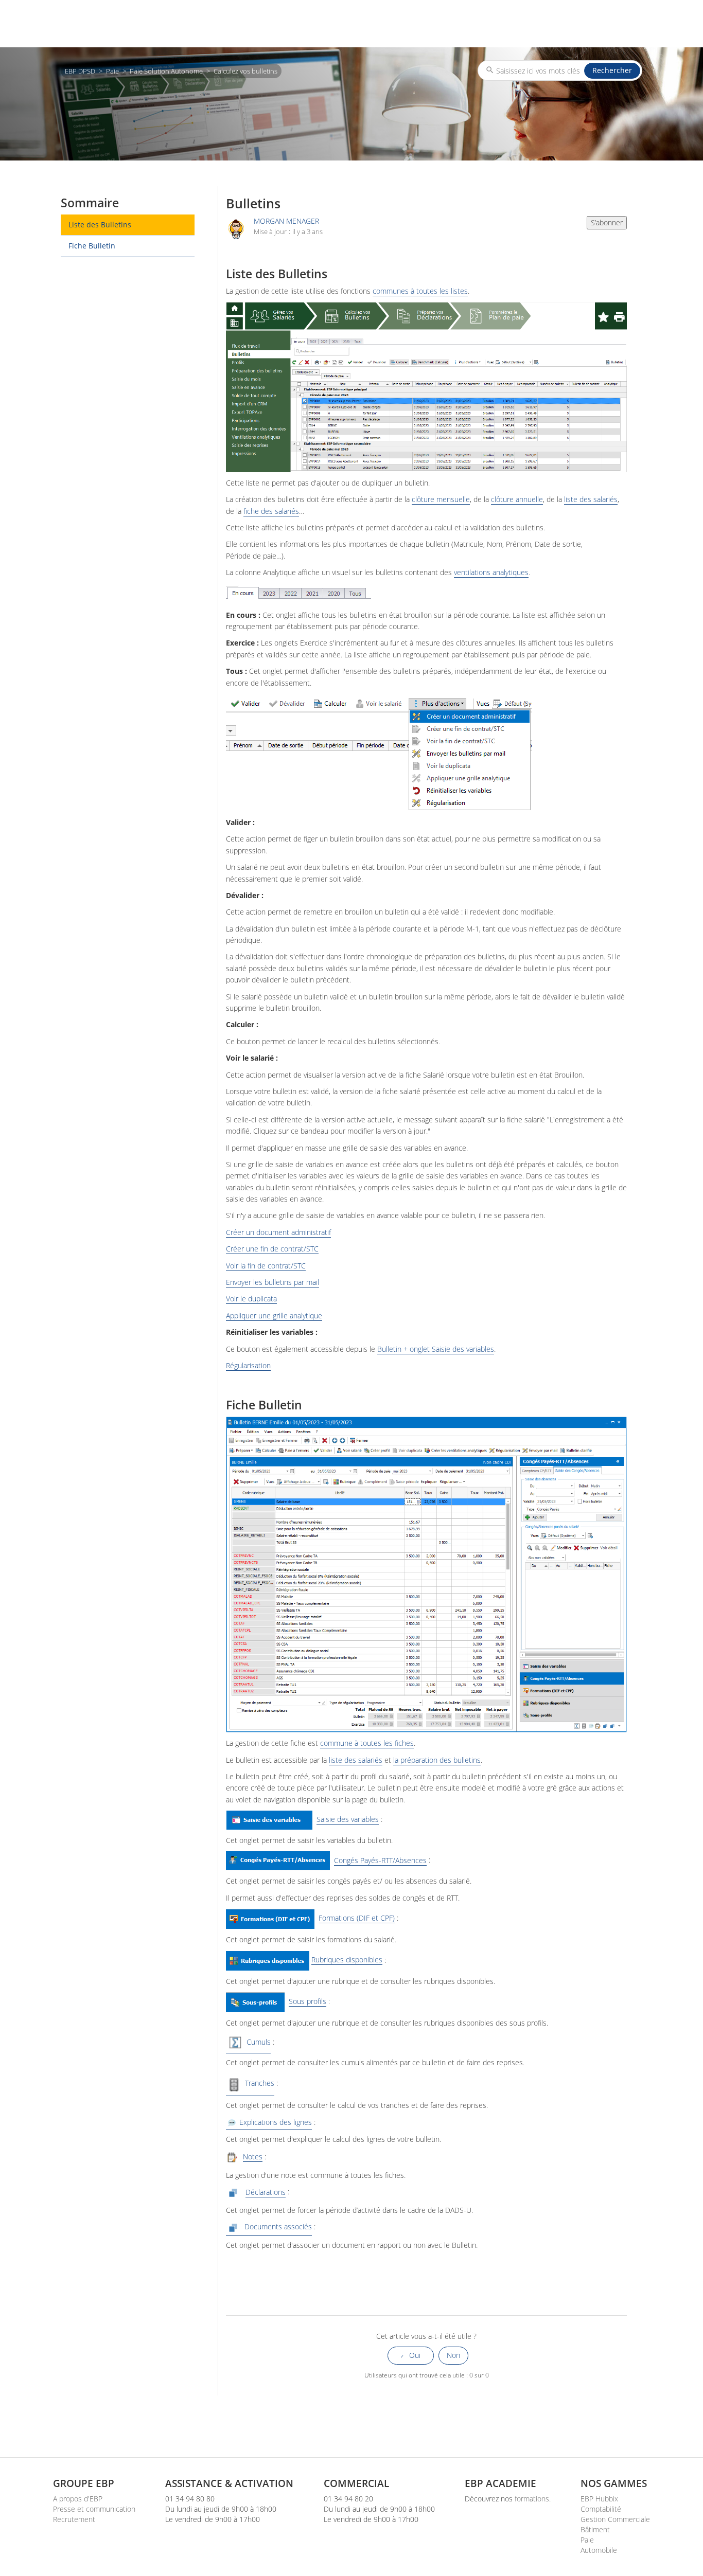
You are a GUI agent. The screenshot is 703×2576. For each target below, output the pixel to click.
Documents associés (276, 2227)
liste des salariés (591, 499)
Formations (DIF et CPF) (357, 1918)
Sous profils (307, 2001)
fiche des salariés (271, 511)
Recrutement (74, 2519)
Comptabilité (601, 2509)
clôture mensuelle (441, 499)
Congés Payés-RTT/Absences (380, 1861)
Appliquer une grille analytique (274, 1316)
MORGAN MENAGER (286, 221)
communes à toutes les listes (420, 291)
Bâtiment (595, 2529)
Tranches (259, 2083)
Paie (112, 71)
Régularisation (248, 1366)
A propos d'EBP (78, 2499)
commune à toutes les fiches (367, 1743)
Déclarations (266, 2192)
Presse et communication (94, 2509)
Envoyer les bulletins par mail (273, 1282)
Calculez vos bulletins (245, 71)
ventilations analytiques (491, 573)
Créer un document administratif (278, 1232)
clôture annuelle (517, 499)
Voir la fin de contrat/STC (266, 1266)
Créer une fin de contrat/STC (272, 1249)
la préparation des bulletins (437, 1760)
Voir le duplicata (251, 1299)
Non (453, 2355)
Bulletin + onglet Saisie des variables (436, 1349)
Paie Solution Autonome (166, 71)
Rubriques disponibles (347, 1960)
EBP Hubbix (599, 2499)
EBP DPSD (80, 71)
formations (532, 2499)
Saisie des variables (348, 1819)
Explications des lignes (275, 2122)
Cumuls (258, 2042)
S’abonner (607, 222)
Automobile (599, 2550)
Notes (253, 2157)
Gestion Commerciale (615, 2519)
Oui (415, 2355)
